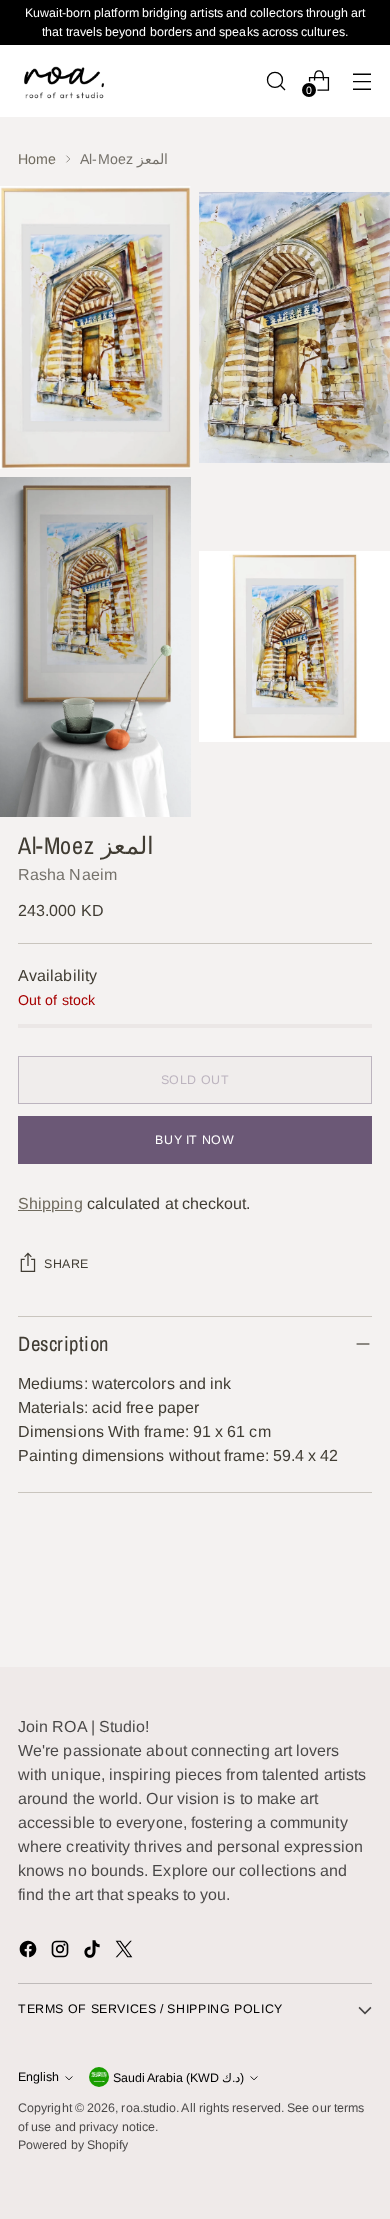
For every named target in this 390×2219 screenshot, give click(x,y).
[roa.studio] (63, 80)
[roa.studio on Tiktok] (94, 1952)
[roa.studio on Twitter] (126, 1952)
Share (66, 1264)
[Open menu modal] (361, 80)
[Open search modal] (275, 80)
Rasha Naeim (67, 874)
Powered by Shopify (73, 2145)
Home (37, 159)
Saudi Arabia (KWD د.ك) (178, 2078)
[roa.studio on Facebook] (30, 1952)
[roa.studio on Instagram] (62, 1952)
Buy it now (194, 1140)
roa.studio (148, 2108)
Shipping (50, 1203)
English (38, 2077)
